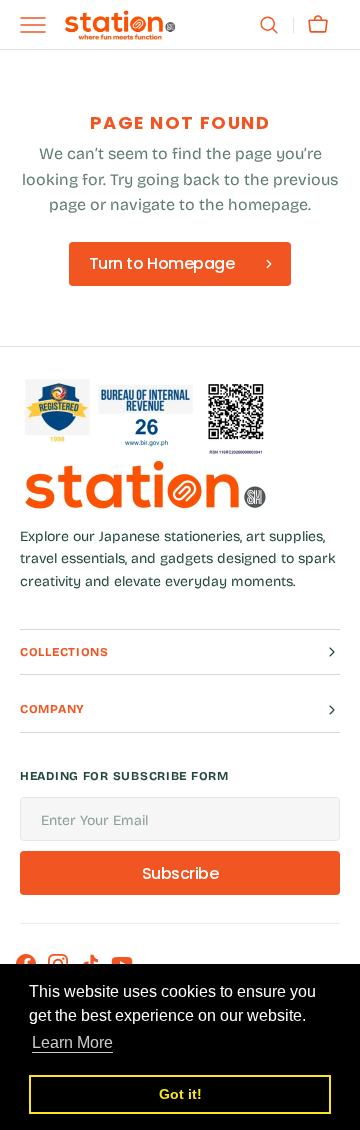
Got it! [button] (180, 1094)
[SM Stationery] (120, 25)
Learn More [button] (72, 1042)
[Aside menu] (40, 25)
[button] (269, 25)
